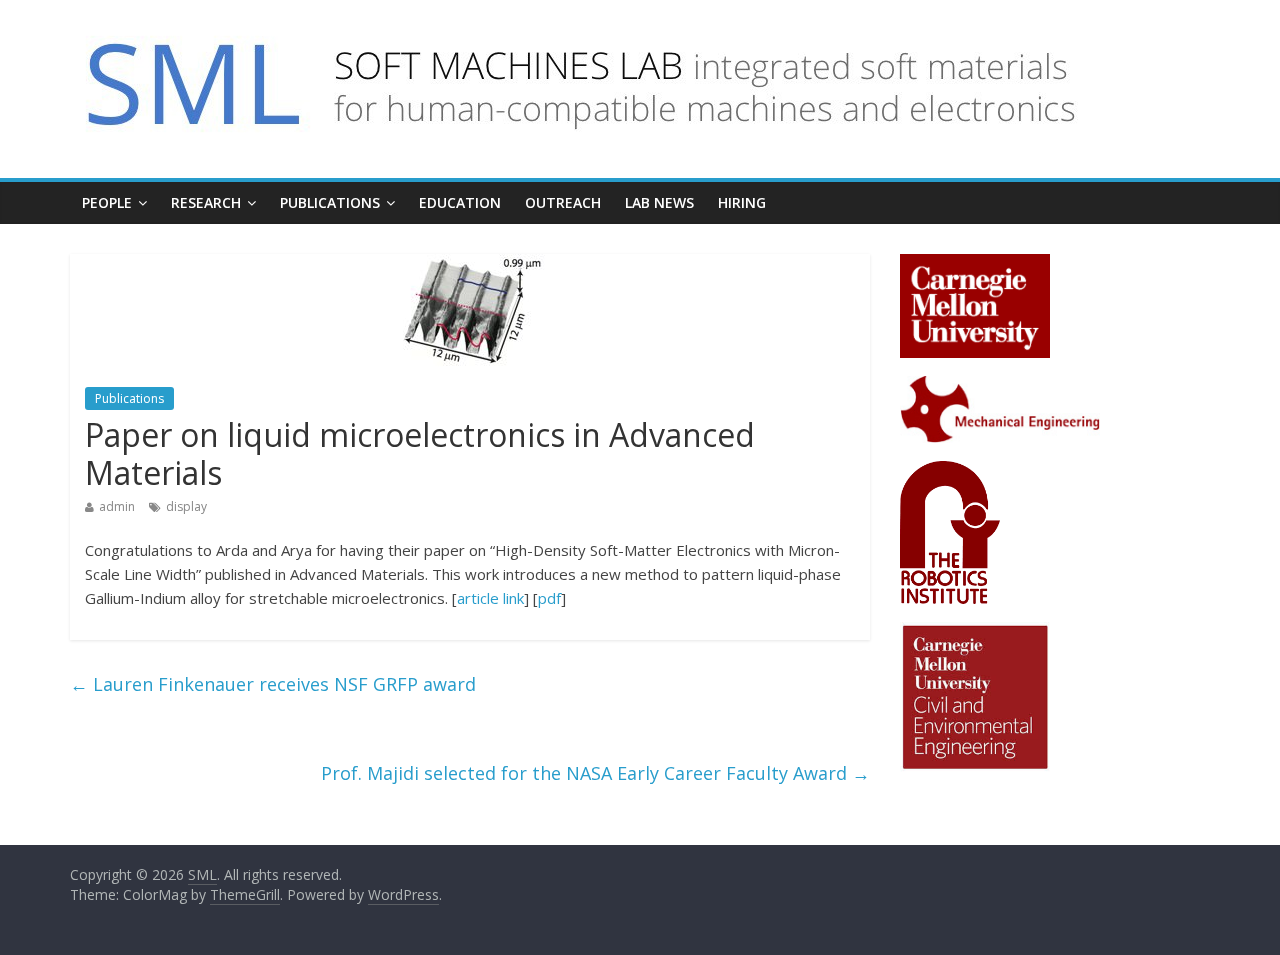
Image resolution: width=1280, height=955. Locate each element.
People (107, 202)
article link (490, 598)
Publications (330, 202)
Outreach (563, 202)
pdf (549, 598)
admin (117, 506)
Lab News (659, 202)
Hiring (742, 202)
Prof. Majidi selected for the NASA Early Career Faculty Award (595, 773)
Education (460, 202)
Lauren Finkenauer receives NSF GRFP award (273, 684)
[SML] (602, 32)
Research (206, 202)
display (186, 506)
